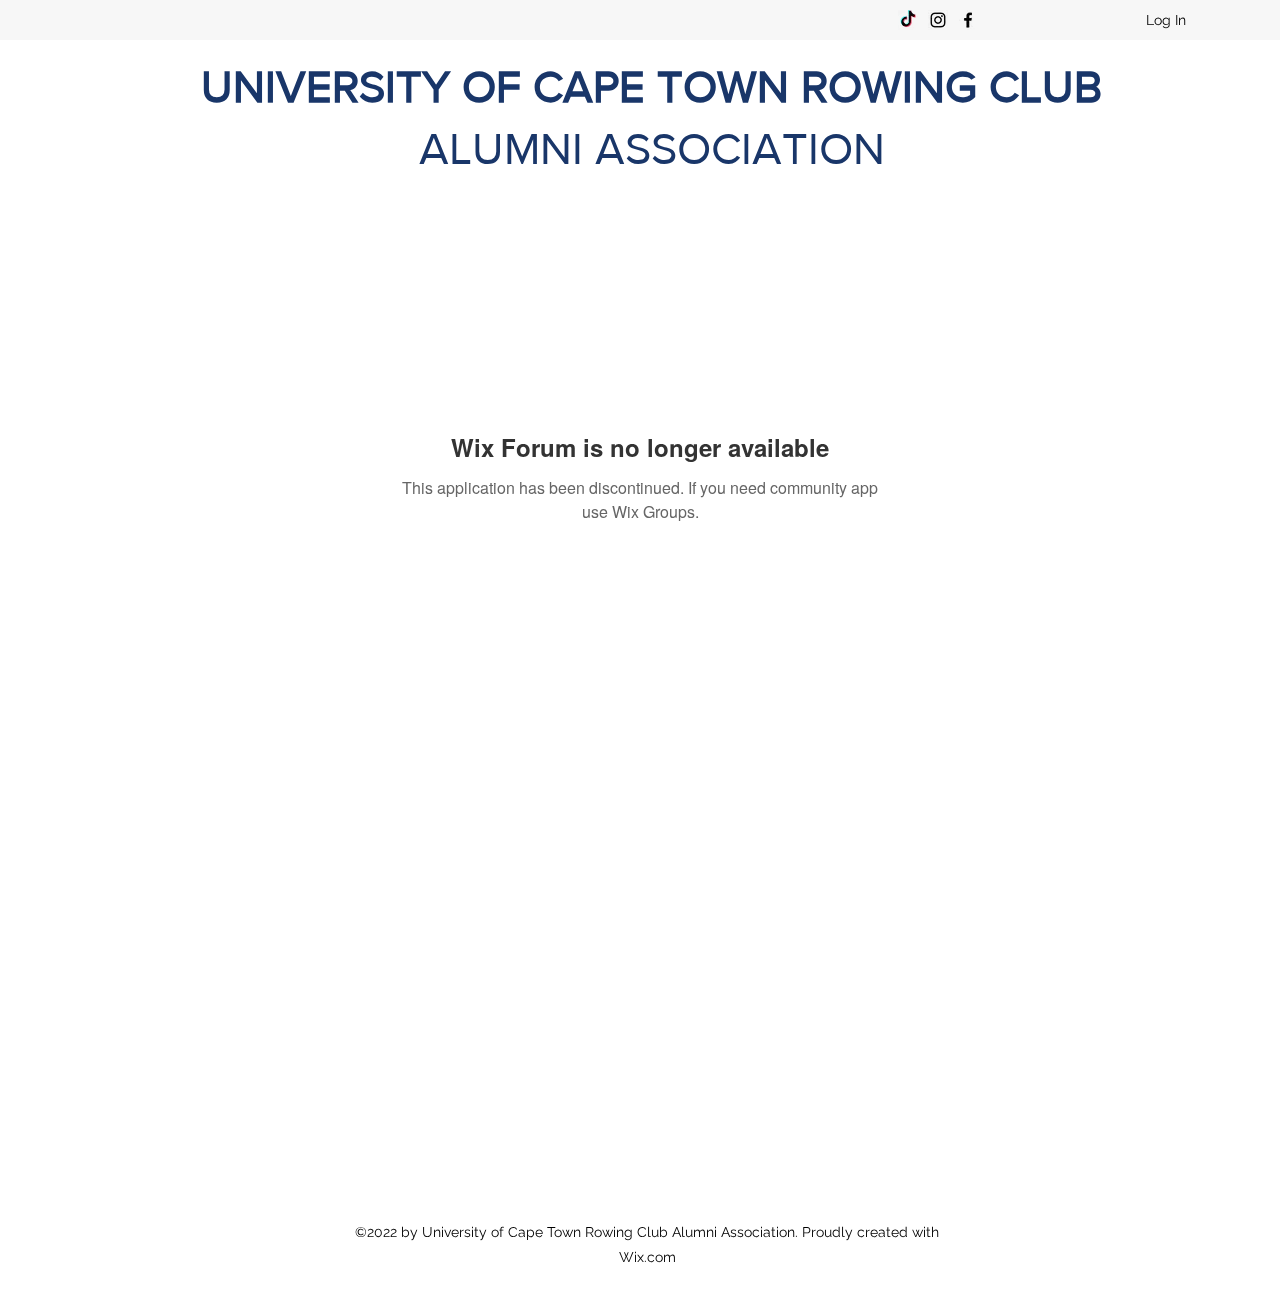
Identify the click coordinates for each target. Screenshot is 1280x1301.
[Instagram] (938, 20)
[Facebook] (968, 20)
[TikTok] (908, 20)
